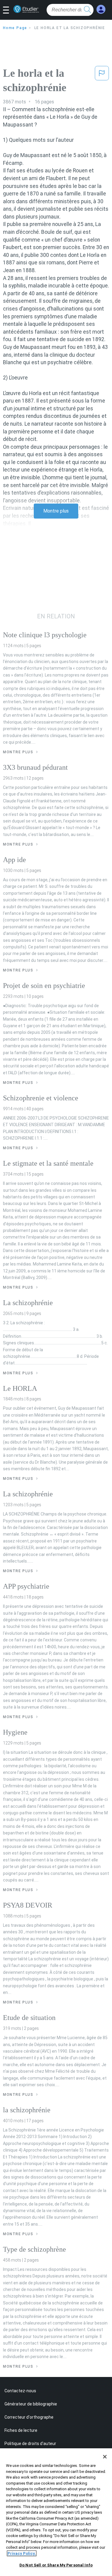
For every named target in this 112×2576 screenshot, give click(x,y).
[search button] (88, 10)
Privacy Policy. (22, 2553)
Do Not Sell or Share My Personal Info (56, 2565)
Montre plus (56, 511)
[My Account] (101, 9)
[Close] (105, 2457)
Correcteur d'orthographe (29, 2417)
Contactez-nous (20, 2391)
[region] (56, 2512)
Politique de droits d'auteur (30, 2444)
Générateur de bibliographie (31, 2404)
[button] (8, 10)
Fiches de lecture (21, 2430)
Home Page (15, 28)
